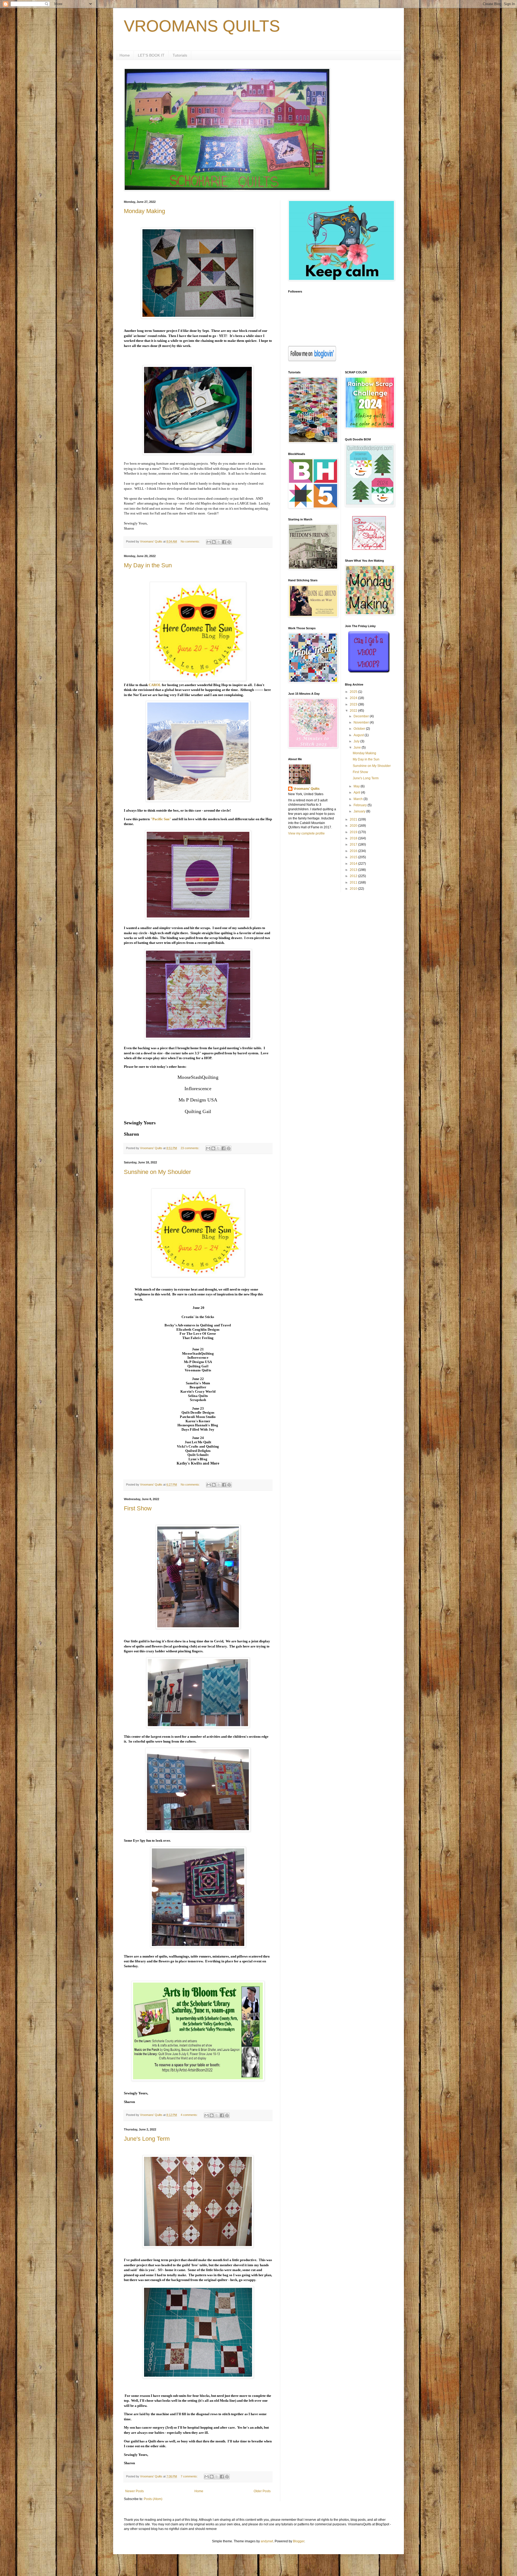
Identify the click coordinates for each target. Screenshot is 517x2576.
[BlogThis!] (214, 542)
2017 (354, 844)
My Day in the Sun (148, 565)
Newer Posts (135, 2491)
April (357, 792)
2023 (354, 704)
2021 (354, 819)
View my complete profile (306, 833)
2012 (354, 876)
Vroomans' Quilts (307, 789)
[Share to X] (219, 542)
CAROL (155, 685)
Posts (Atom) (153, 2499)
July (357, 741)
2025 (354, 692)
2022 (354, 711)
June (358, 748)
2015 (354, 857)
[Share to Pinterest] (229, 542)
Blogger (299, 2541)
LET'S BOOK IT (151, 55)
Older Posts (262, 2491)
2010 (354, 889)
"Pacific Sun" (161, 819)
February (361, 805)
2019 (354, 832)
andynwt (267, 2541)
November (362, 722)
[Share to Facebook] (224, 542)
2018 (354, 838)
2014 (354, 864)
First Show (138, 1508)
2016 (354, 851)
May (357, 786)
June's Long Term (147, 2139)
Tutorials (180, 55)
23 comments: (190, 1148)
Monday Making (144, 211)
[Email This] (209, 542)
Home (125, 55)
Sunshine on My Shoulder (157, 1172)
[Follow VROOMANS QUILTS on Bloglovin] (312, 360)
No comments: (191, 541)
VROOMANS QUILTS (202, 26)
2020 (354, 826)
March (359, 799)
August (359, 735)
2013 (354, 870)
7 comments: (190, 2476)
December (362, 716)
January (360, 811)
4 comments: (190, 2115)
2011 (354, 882)
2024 (354, 698)
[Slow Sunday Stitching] (369, 549)
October (360, 729)
